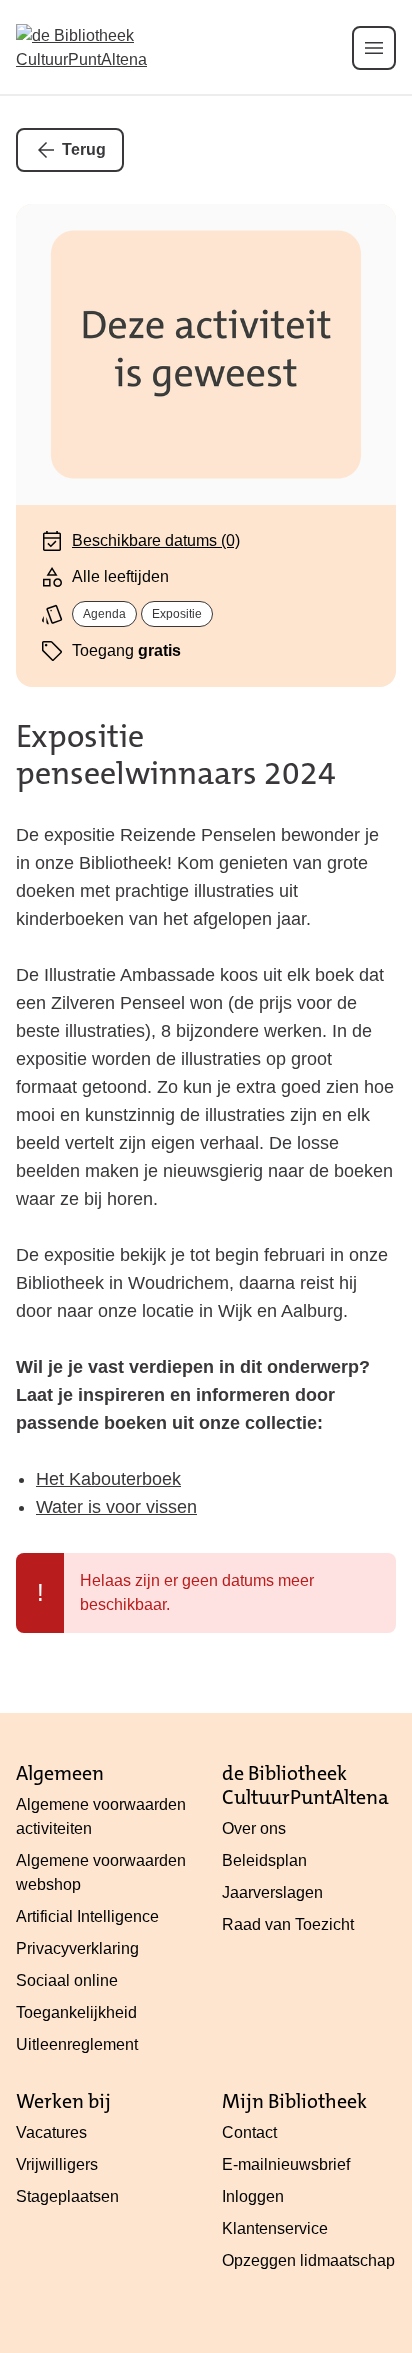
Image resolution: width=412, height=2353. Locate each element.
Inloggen (253, 2196)
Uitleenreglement (77, 2044)
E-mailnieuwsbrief (286, 2164)
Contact (249, 2132)
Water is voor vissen (116, 1507)
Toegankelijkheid (76, 2012)
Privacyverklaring (77, 1948)
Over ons (254, 1828)
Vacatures (51, 2132)
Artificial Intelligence (87, 1916)
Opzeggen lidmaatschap (308, 2260)
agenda (104, 614)
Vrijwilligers (57, 2164)
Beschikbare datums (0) (156, 540)
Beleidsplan (264, 1860)
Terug (84, 149)
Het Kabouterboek (108, 1479)
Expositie (177, 614)
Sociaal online (67, 1980)
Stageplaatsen (67, 2196)
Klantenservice (275, 2228)
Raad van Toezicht (288, 1924)
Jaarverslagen (272, 1892)
